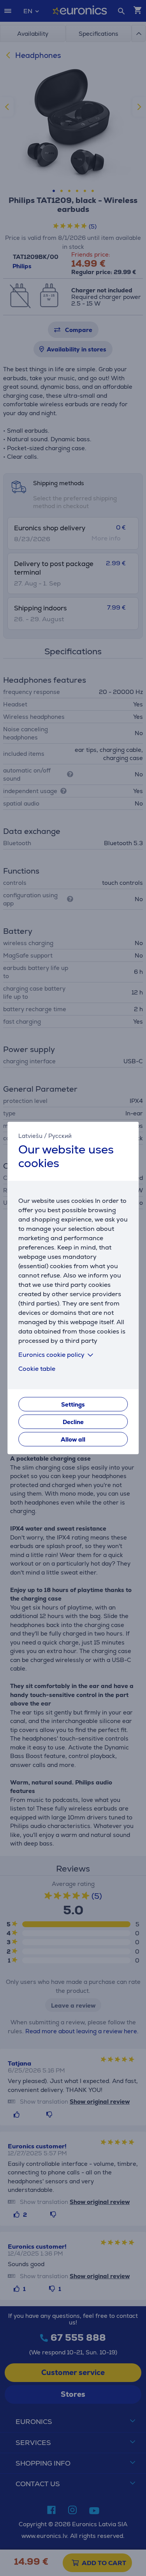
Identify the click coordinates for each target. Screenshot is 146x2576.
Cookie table (37, 1369)
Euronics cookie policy (51, 1355)
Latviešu (30, 1136)
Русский (60, 1136)
